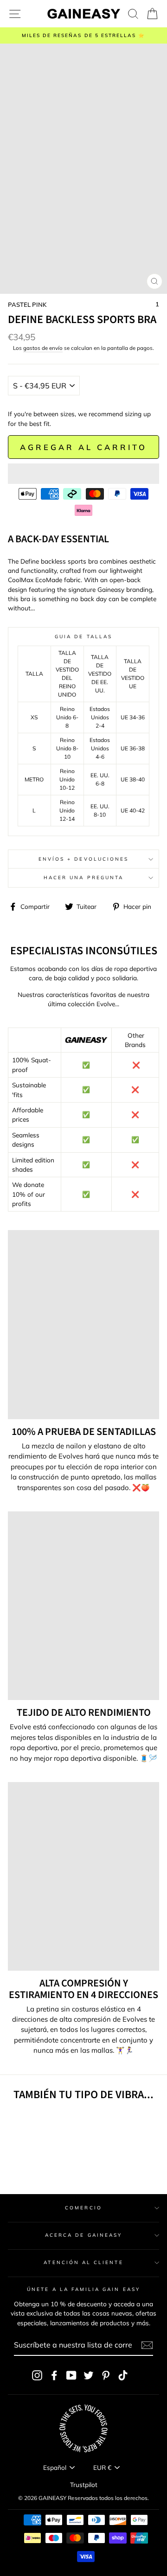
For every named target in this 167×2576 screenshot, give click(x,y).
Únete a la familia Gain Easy (83, 2289)
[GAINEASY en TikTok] (123, 2375)
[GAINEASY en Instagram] (37, 2375)
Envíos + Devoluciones (83, 859)
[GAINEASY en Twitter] (89, 2375)
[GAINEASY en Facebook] (54, 2375)
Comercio (83, 2208)
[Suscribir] (147, 2345)
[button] (83, 474)
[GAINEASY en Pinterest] (106, 2375)
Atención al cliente (83, 2262)
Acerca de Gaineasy (83, 2235)
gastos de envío (43, 348)
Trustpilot (84, 2484)
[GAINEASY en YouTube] (71, 2375)
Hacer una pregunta (83, 878)
